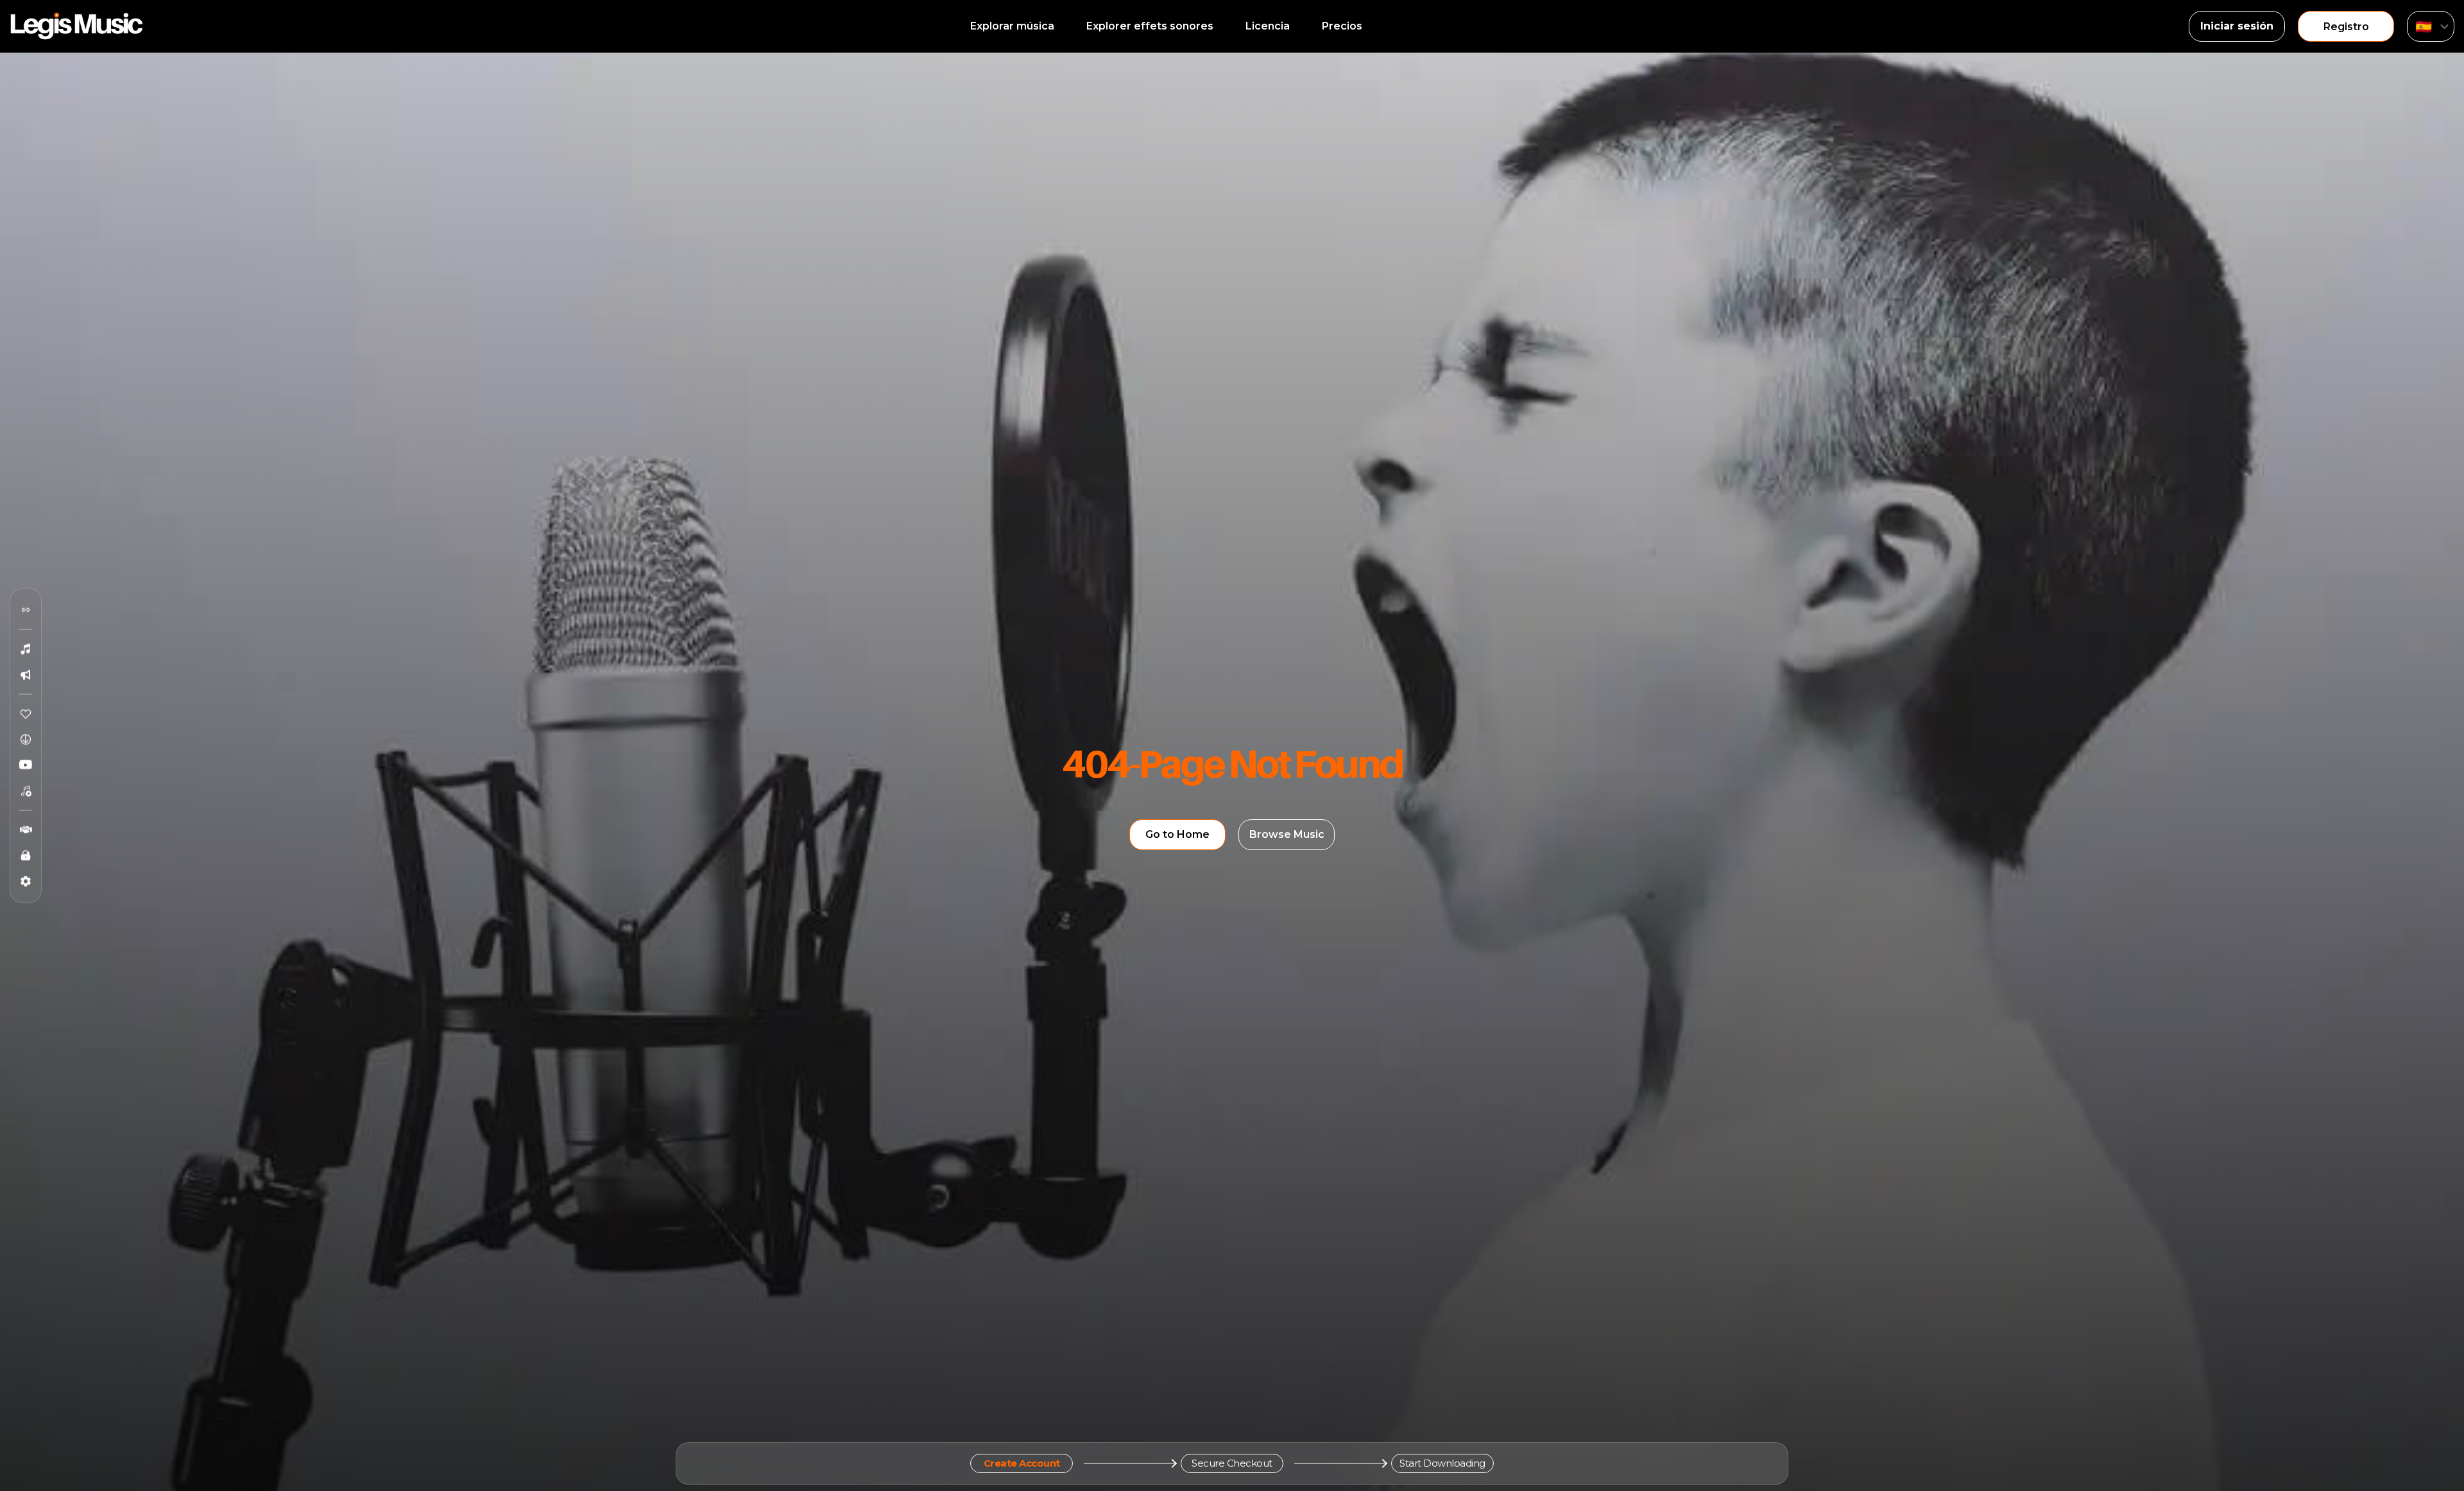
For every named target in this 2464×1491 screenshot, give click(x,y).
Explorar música (1012, 26)
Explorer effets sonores (1150, 26)
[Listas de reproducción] (26, 791)
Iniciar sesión (2237, 26)
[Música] (26, 649)
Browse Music (1287, 834)
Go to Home (1177, 834)
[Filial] (26, 830)
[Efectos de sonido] (26, 675)
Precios (1342, 26)
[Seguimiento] (26, 610)
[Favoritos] (26, 714)
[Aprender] (26, 856)
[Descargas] (26, 740)
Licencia (1268, 26)
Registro (2346, 27)
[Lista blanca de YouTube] (26, 765)
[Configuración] (26, 882)
